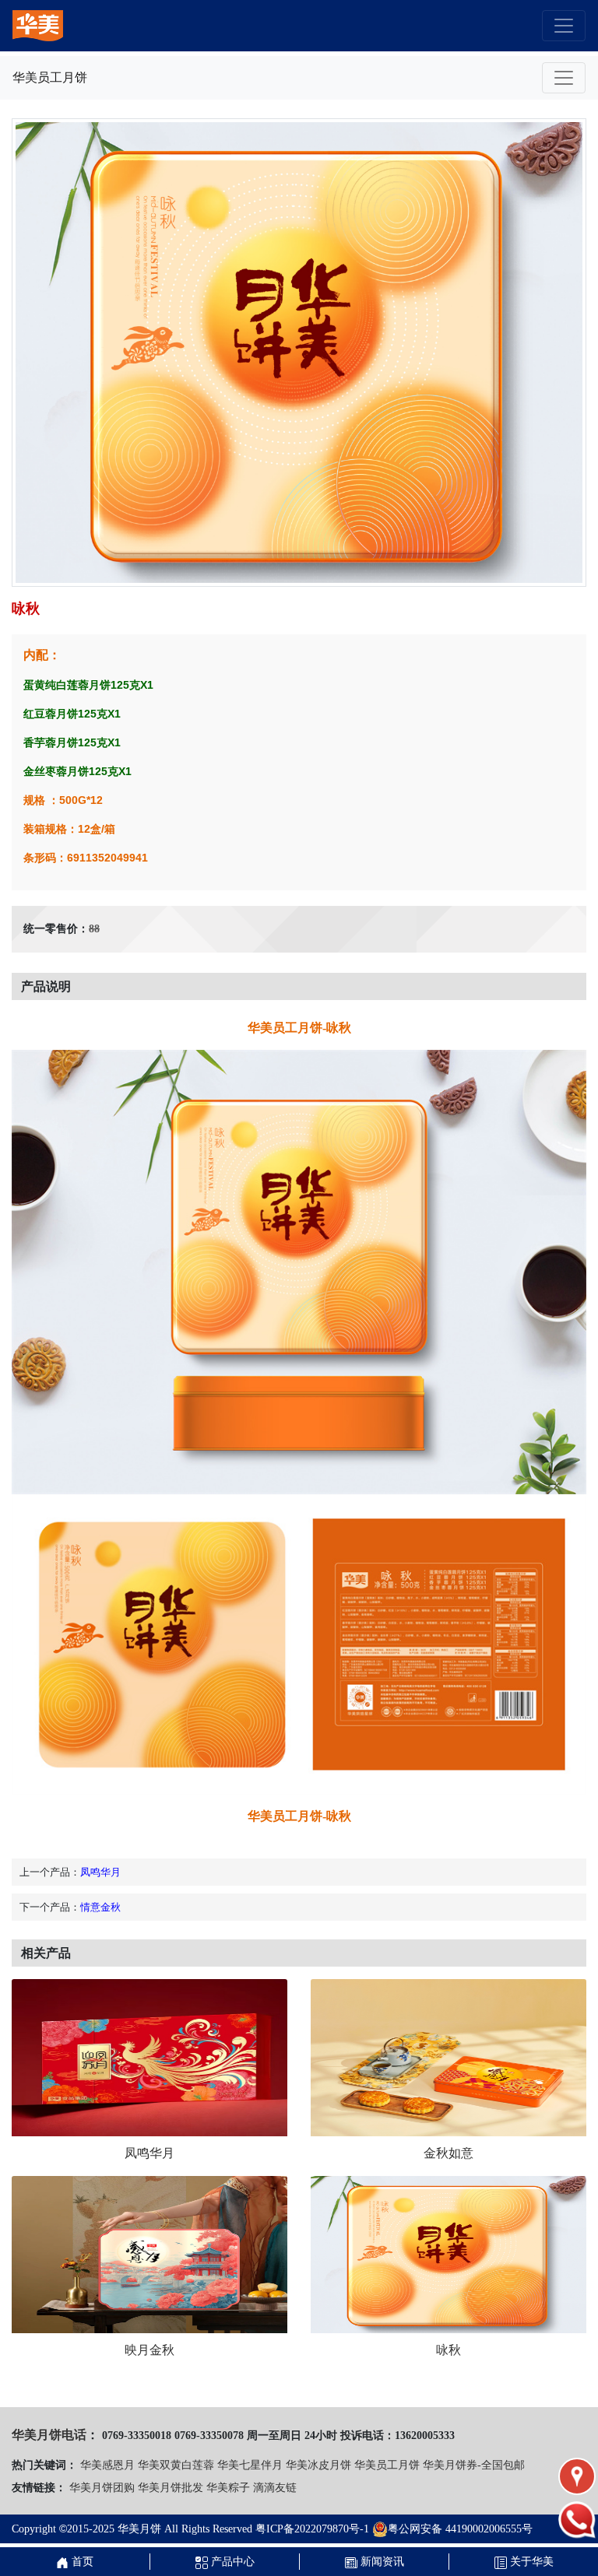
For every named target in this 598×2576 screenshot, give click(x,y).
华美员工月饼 (387, 2465)
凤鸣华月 (100, 1872)
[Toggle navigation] (564, 26)
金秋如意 (448, 2153)
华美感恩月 (107, 2465)
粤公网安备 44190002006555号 (460, 2529)
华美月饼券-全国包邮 (474, 2465)
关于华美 (530, 2562)
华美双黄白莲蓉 (176, 2465)
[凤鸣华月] (149, 2058)
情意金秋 (100, 1907)
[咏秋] (448, 2255)
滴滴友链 (275, 2488)
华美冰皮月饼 (318, 2465)
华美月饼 (139, 2529)
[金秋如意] (448, 2058)
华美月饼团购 (102, 2488)
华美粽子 (228, 2488)
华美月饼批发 (171, 2488)
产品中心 (231, 2562)
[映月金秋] (149, 2255)
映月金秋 (149, 2350)
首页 (81, 2562)
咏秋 (448, 2350)
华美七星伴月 (250, 2465)
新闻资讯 (381, 2562)
